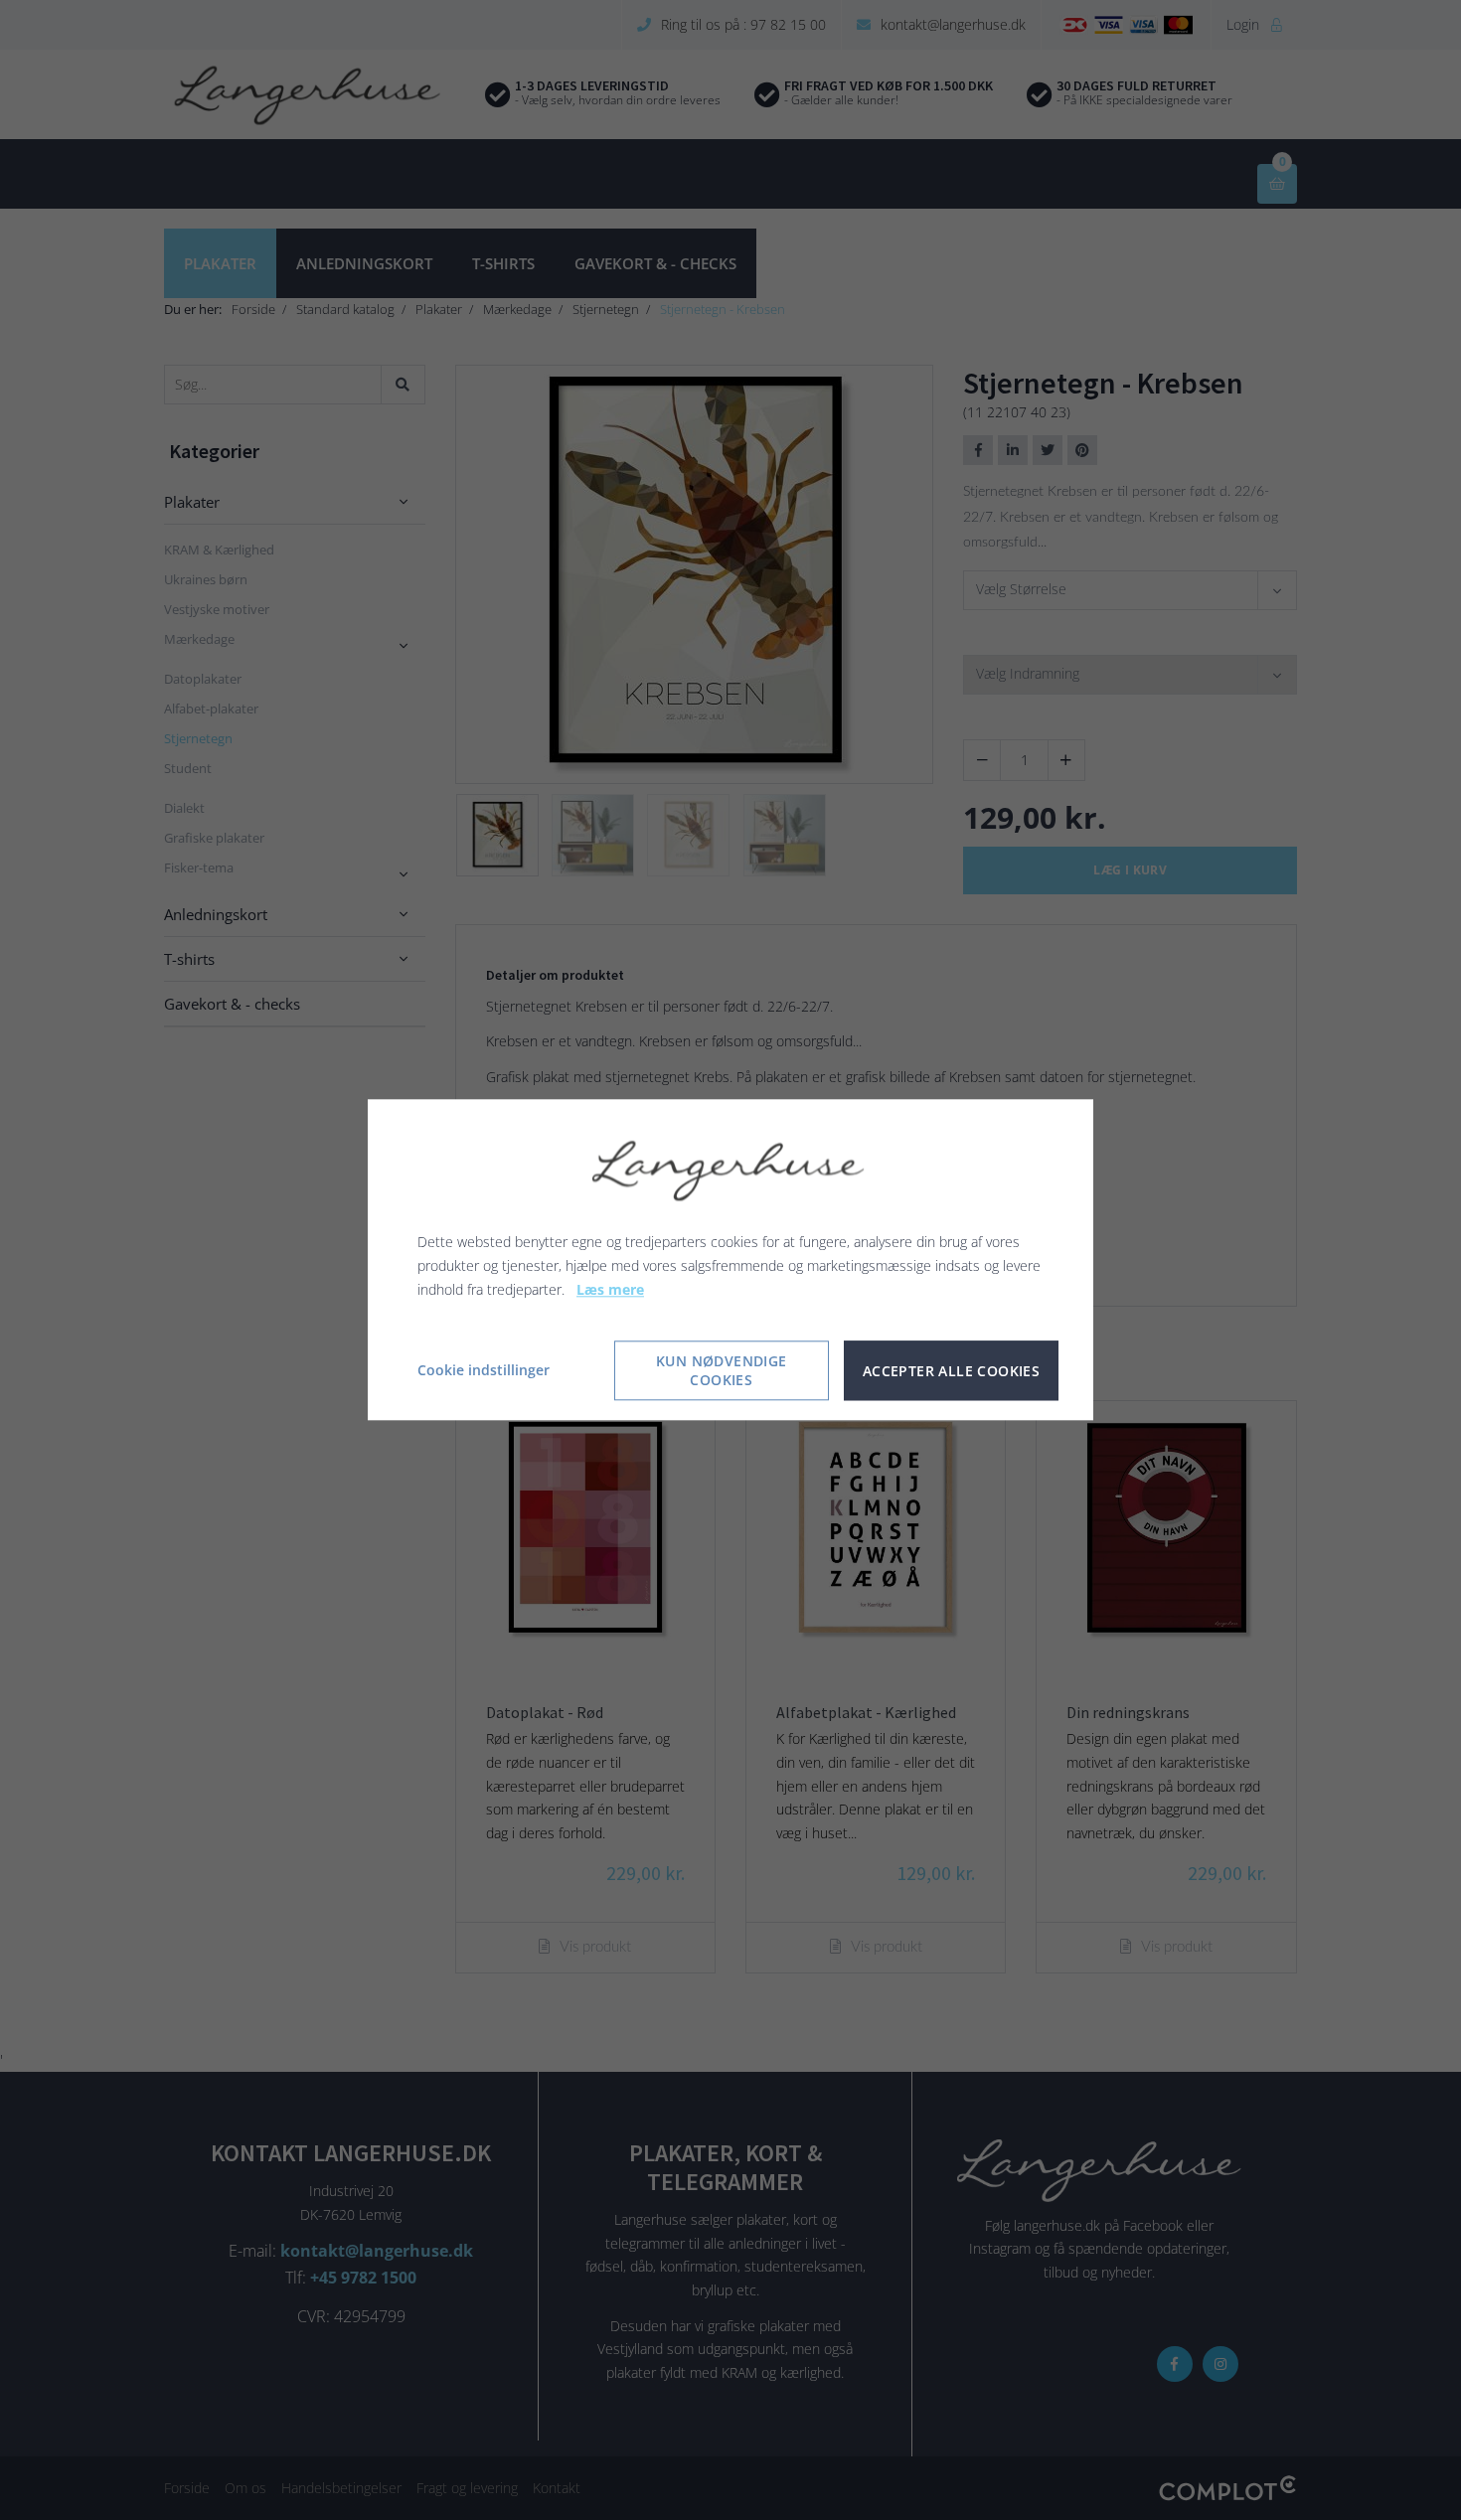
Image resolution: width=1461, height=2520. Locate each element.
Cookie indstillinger (484, 1371)
